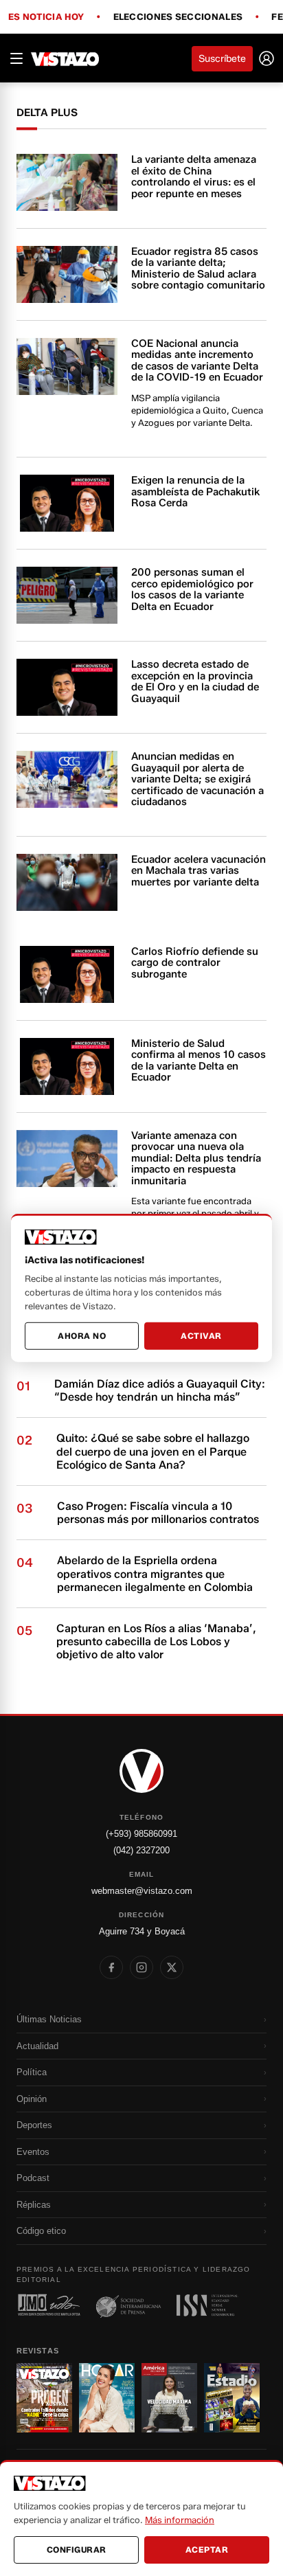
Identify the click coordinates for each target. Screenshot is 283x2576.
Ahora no (82, 1336)
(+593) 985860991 (141, 1834)
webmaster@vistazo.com (142, 1891)
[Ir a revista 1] (44, 2397)
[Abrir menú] (16, 58)
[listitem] (111, 1967)
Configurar (77, 2550)
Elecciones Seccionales (178, 17)
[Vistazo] (65, 58)
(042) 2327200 (141, 1850)
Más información (180, 2520)
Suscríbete (222, 59)
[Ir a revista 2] (107, 2397)
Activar (201, 1336)
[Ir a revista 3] (169, 2397)
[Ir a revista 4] (232, 2397)
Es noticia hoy (46, 17)
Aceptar (207, 2550)
